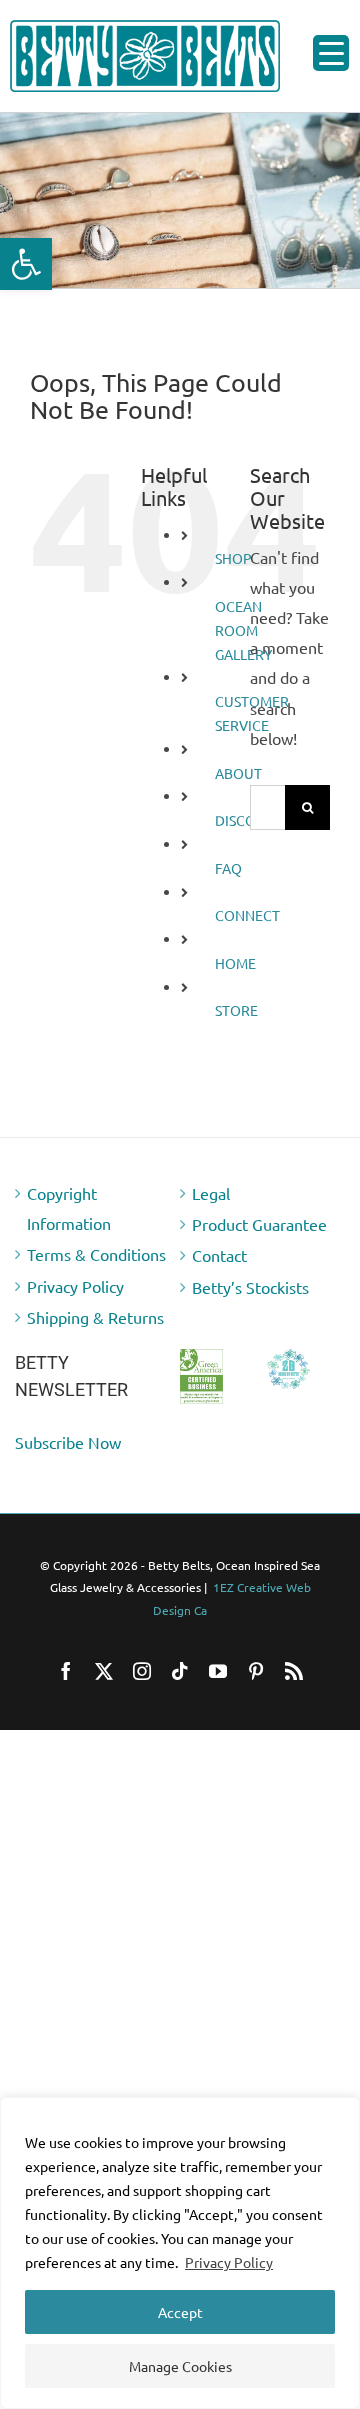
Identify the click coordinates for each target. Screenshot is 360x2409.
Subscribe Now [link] (68, 1442)
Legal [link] (211, 1193)
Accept (180, 2312)
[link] (26, 264)
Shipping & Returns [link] (95, 1317)
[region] (180, 2253)
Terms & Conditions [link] (96, 1254)
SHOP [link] (233, 558)
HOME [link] (235, 963)
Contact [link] (219, 1255)
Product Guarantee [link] (259, 1224)
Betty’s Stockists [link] (250, 1287)
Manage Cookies (180, 2366)
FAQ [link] (228, 868)
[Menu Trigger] (331, 53)
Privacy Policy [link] (229, 2262)
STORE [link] (236, 1010)
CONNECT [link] (247, 915)
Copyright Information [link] (69, 1208)
